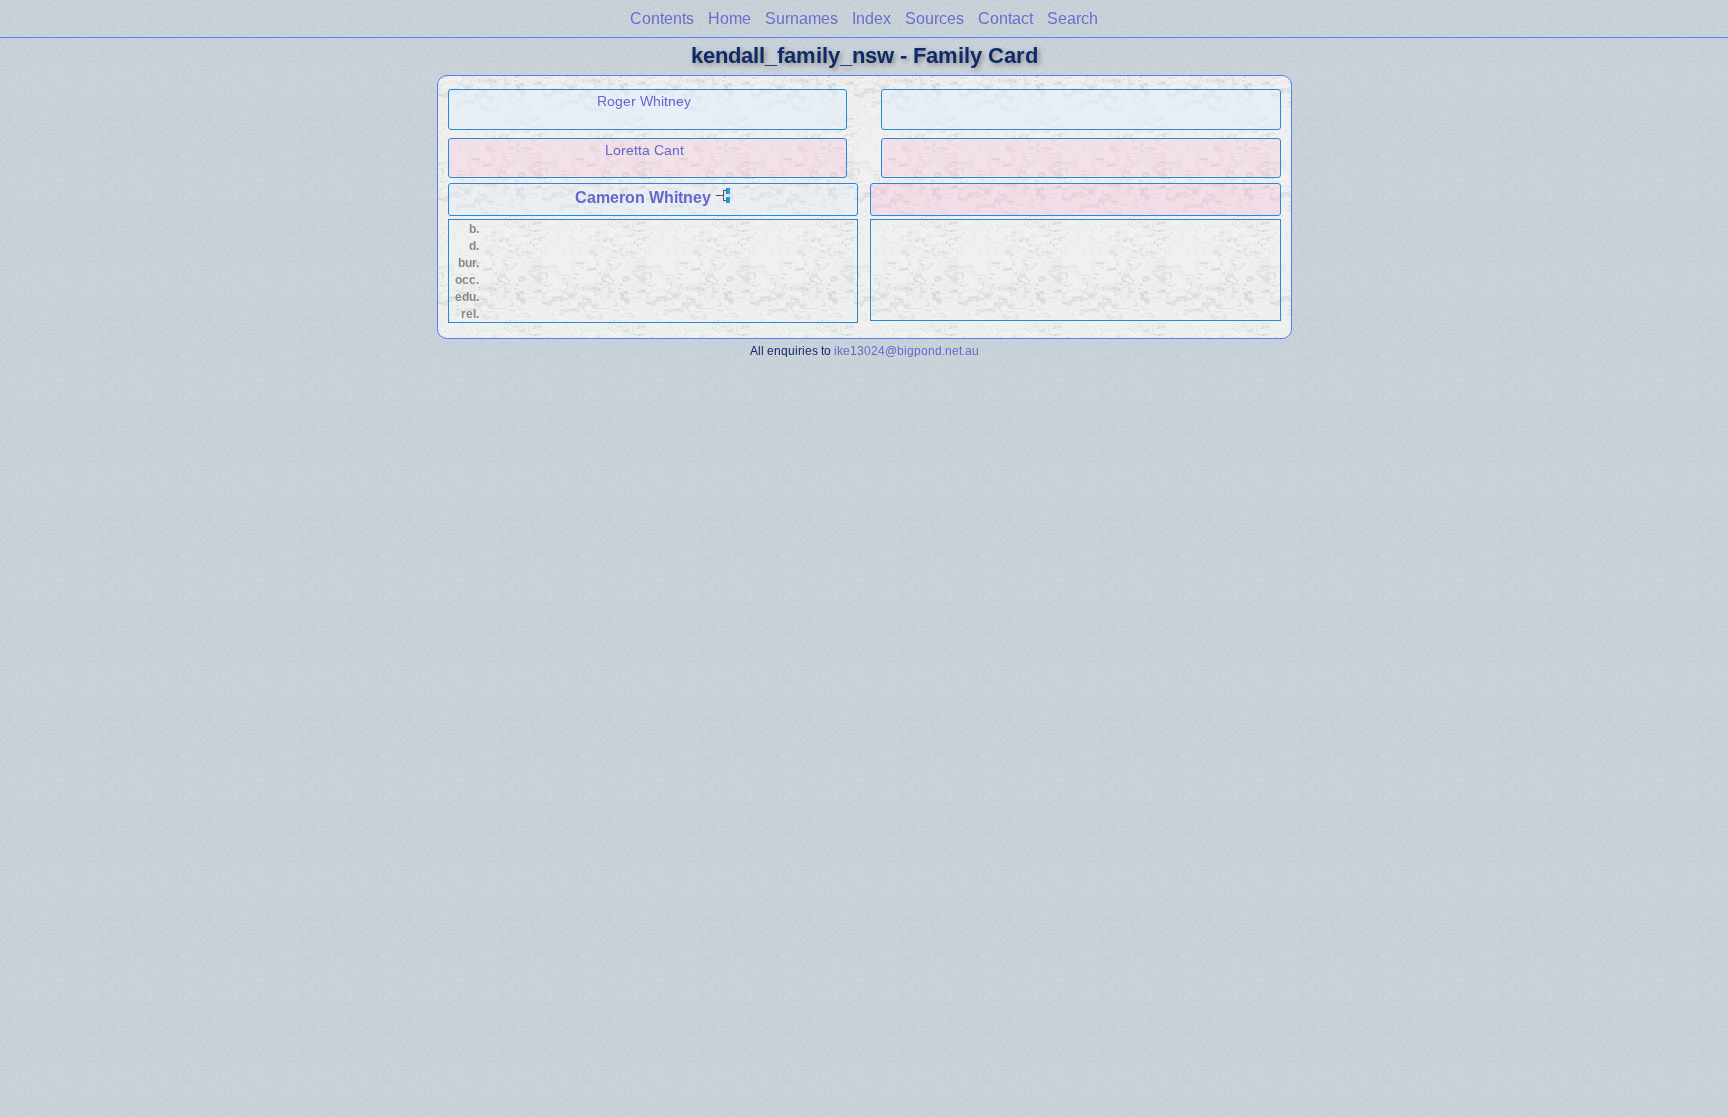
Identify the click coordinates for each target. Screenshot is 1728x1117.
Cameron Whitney (643, 197)
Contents (662, 18)
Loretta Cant (644, 150)
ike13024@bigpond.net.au (906, 350)
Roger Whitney (644, 101)
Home (729, 18)
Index (871, 18)
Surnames (801, 18)
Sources (934, 18)
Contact (1005, 18)
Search (1072, 18)
